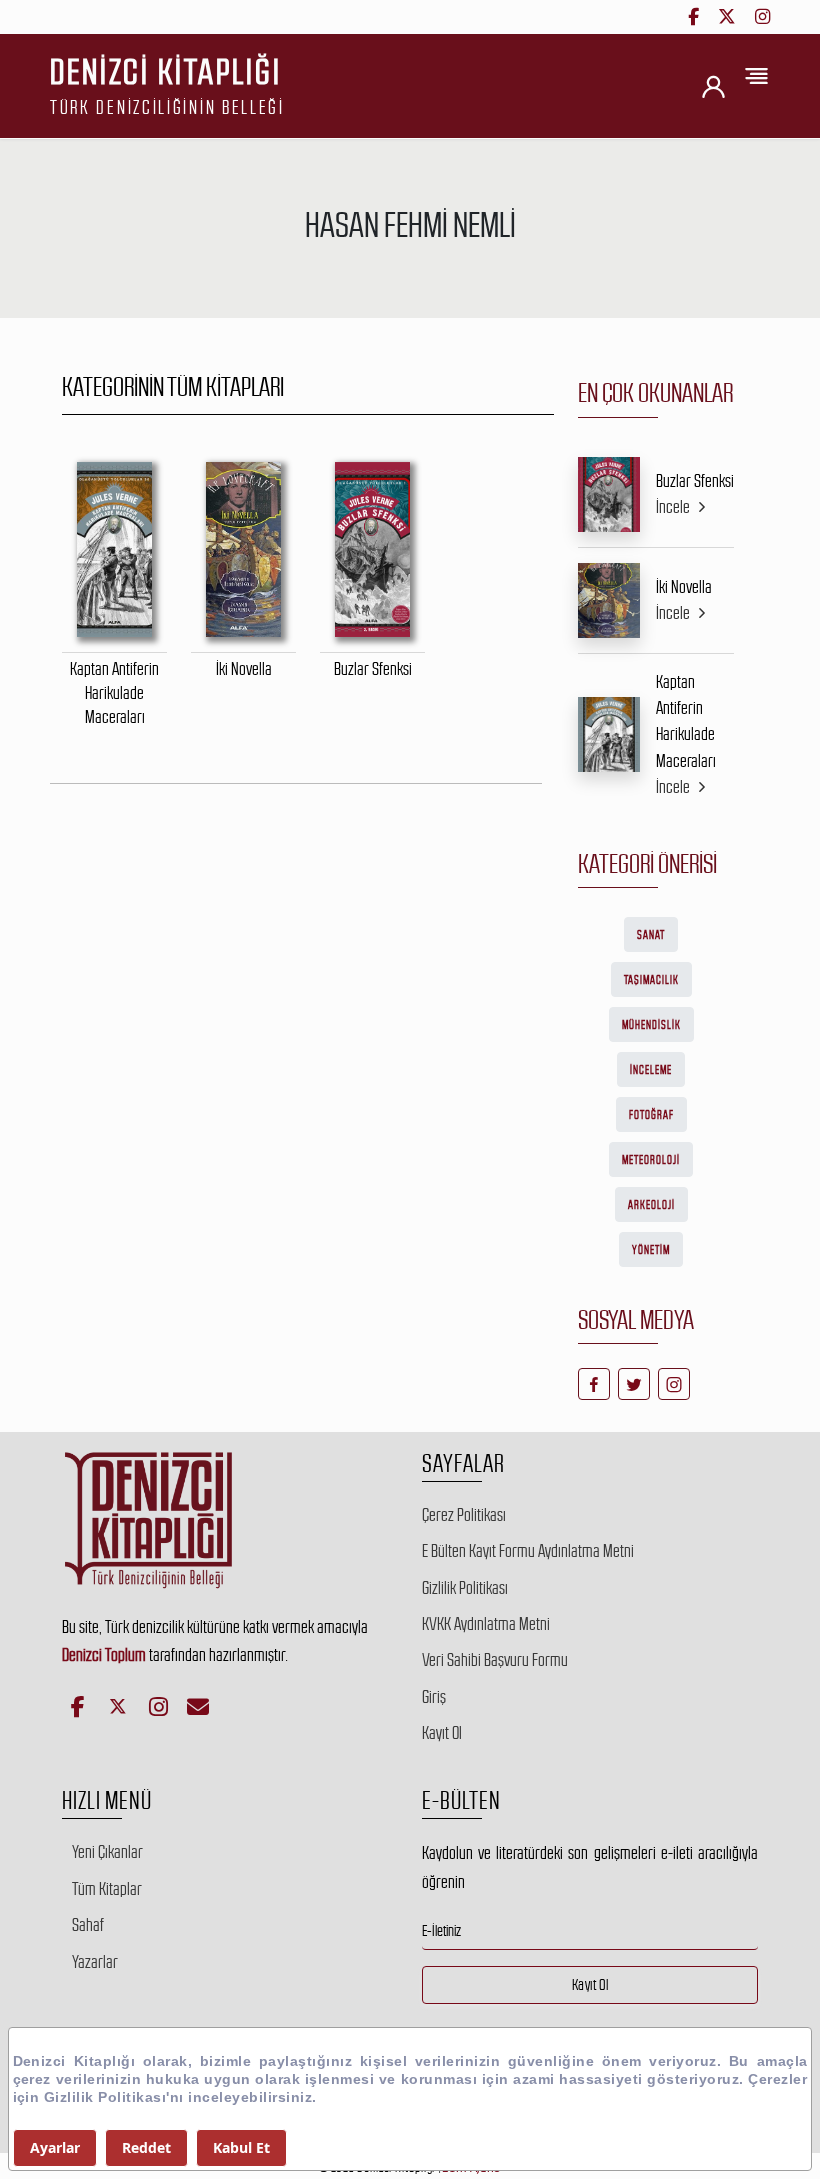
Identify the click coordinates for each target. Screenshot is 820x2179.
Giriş (434, 1697)
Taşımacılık (651, 980)
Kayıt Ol (442, 1733)
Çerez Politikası (464, 1515)
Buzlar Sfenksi (695, 481)
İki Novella (684, 587)
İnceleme (651, 1070)
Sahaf (88, 1925)
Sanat (651, 935)
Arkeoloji (651, 1205)
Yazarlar (95, 1962)
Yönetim (651, 1250)
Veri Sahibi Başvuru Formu (495, 1660)
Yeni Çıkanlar (107, 1852)
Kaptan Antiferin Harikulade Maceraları (686, 721)
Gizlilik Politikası (465, 1588)
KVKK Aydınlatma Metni (486, 1624)
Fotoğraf (651, 1115)
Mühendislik (651, 1025)
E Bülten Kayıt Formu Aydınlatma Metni (528, 1551)
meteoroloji (651, 1160)
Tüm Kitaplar (107, 1889)
